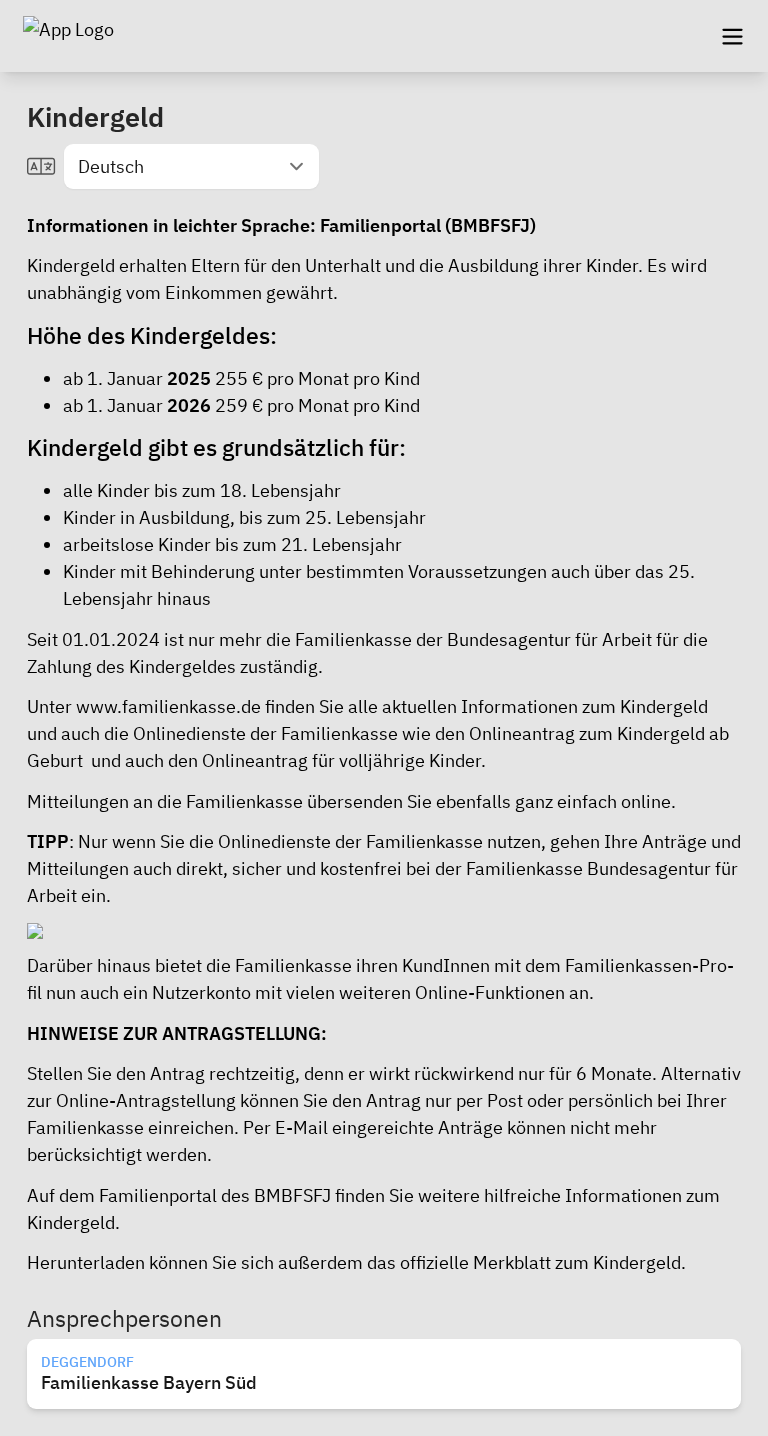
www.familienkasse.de (168, 706)
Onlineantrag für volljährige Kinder (341, 760)
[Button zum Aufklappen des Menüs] (732, 36)
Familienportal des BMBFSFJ (215, 1195)
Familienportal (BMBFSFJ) (428, 225)
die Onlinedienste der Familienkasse (336, 841)
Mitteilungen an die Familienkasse (165, 801)
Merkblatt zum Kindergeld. (579, 1262)
